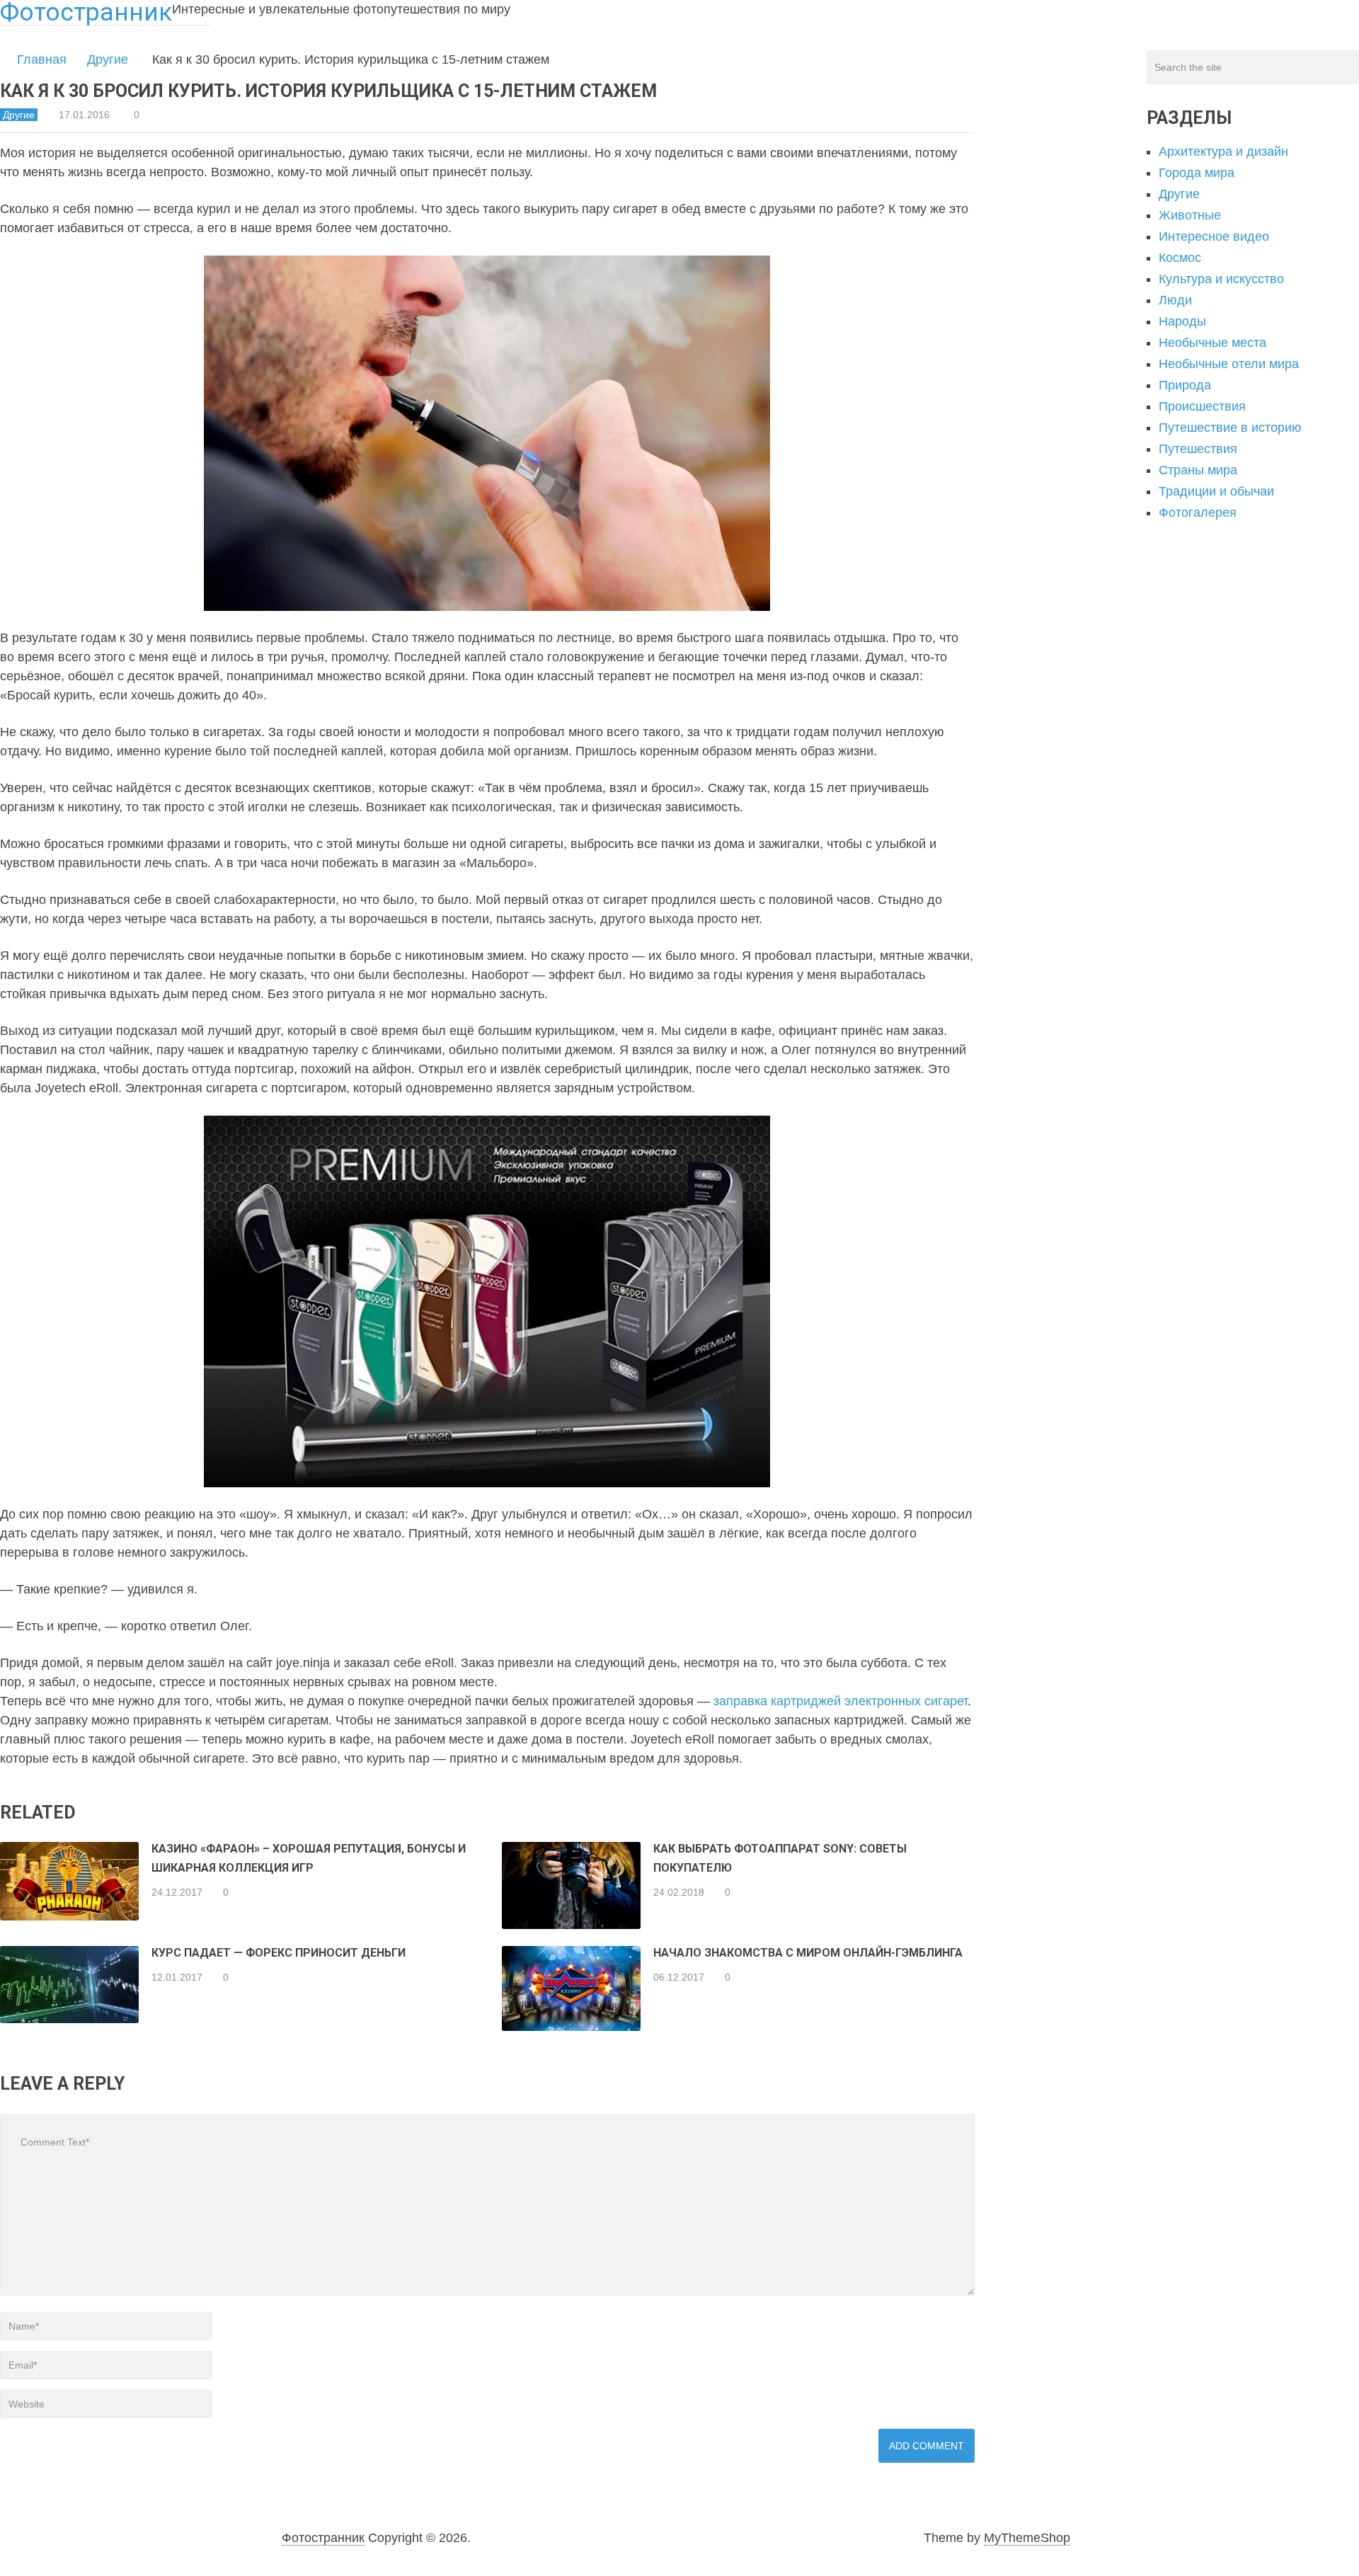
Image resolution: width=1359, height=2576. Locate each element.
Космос (1180, 258)
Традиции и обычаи (1216, 491)
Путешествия (1198, 449)
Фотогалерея (1198, 513)
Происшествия (1202, 406)
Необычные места (1212, 343)
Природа (1185, 385)
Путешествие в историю (1230, 428)
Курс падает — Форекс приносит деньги (279, 1953)
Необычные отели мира (1229, 364)
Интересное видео (1214, 236)
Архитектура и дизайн (1223, 151)
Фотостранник (323, 2538)
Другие (108, 59)
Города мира (1197, 173)
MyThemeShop (1027, 2538)
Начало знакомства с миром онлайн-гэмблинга (808, 1953)
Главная (42, 59)
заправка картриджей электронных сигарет (841, 1701)
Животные (1190, 215)
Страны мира (1198, 470)
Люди (1175, 300)
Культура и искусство (1221, 279)
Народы (1182, 321)
